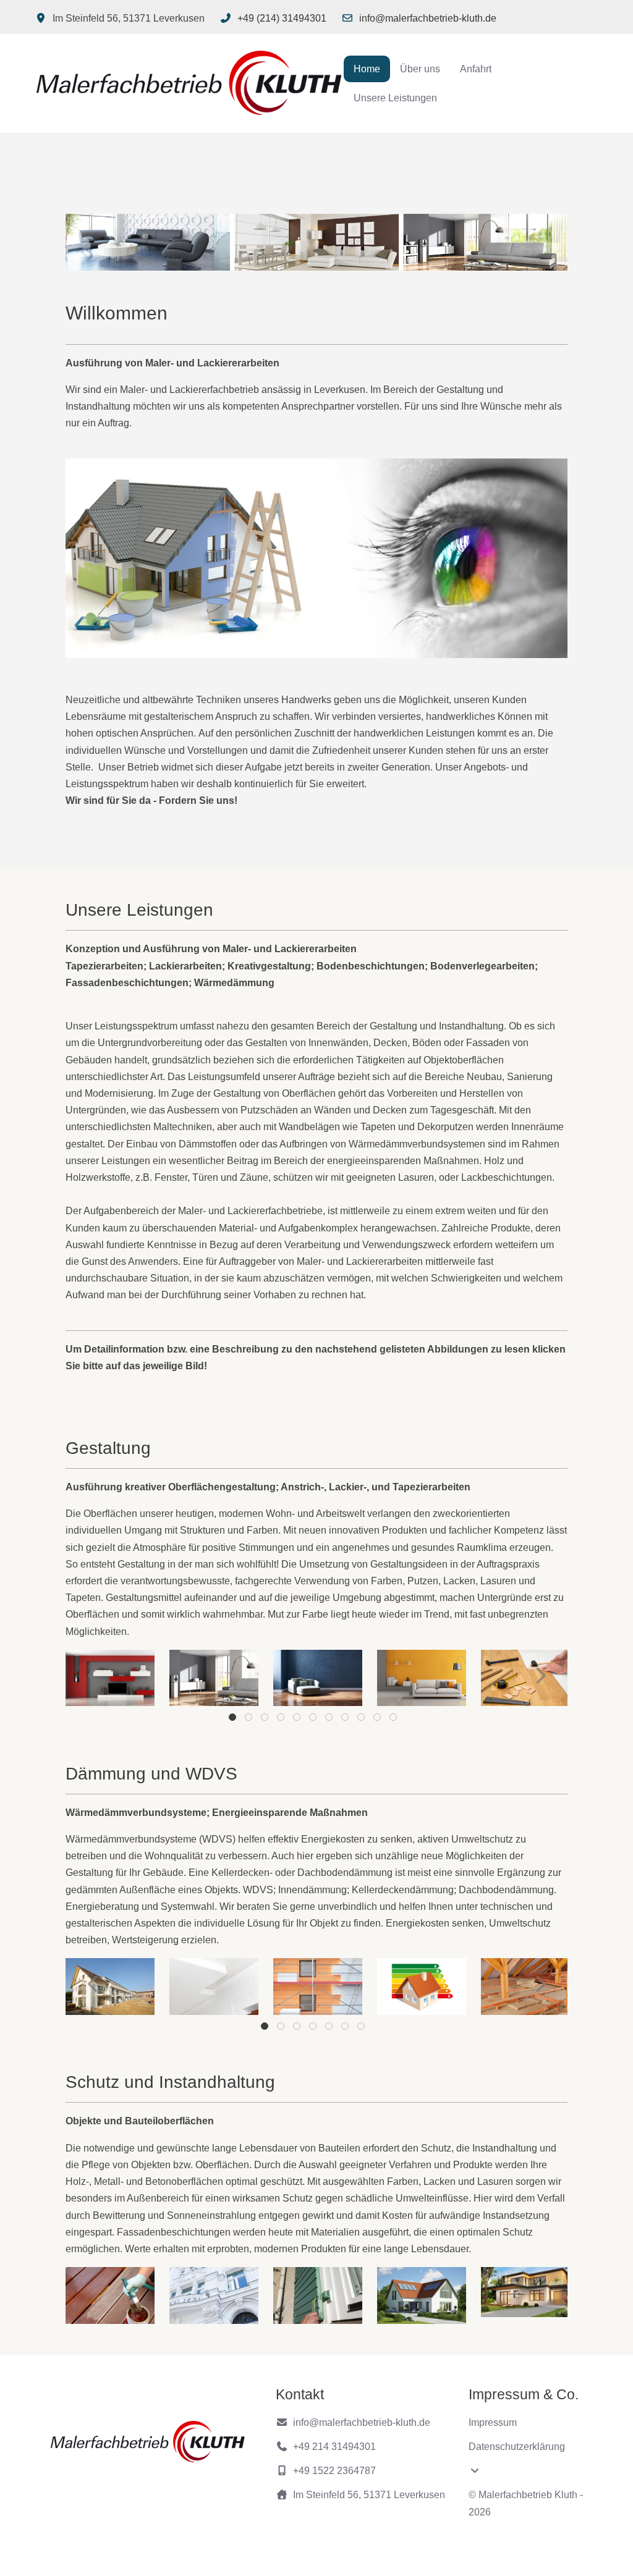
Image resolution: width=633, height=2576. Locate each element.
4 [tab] (282, 1720)
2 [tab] (249, 1720)
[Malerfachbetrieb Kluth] (189, 83)
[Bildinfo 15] (110, 2295)
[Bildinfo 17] (214, 2295)
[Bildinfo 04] (422, 1678)
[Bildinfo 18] (318, 2295)
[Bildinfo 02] (214, 1678)
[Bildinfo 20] (422, 2295)
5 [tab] (298, 1720)
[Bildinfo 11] (318, 1987)
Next (540, 1676)
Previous (93, 1676)
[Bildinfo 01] (110, 1678)
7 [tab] (330, 1720)
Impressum (493, 2422)
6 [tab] (314, 1720)
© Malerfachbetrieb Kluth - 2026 (526, 2503)
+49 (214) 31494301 (282, 18)
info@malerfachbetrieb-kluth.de (428, 18)
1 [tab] (233, 1720)
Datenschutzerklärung (517, 2447)
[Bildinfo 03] (318, 1678)
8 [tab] (346, 1720)
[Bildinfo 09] (110, 1987)
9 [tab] (362, 1720)
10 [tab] (378, 1720)
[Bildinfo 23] (525, 2292)
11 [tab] (394, 1720)
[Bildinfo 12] (422, 1987)
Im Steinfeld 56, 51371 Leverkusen (369, 2495)
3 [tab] (266, 1720)
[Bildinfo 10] (214, 1987)
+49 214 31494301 (334, 2447)
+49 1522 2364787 (334, 2471)
